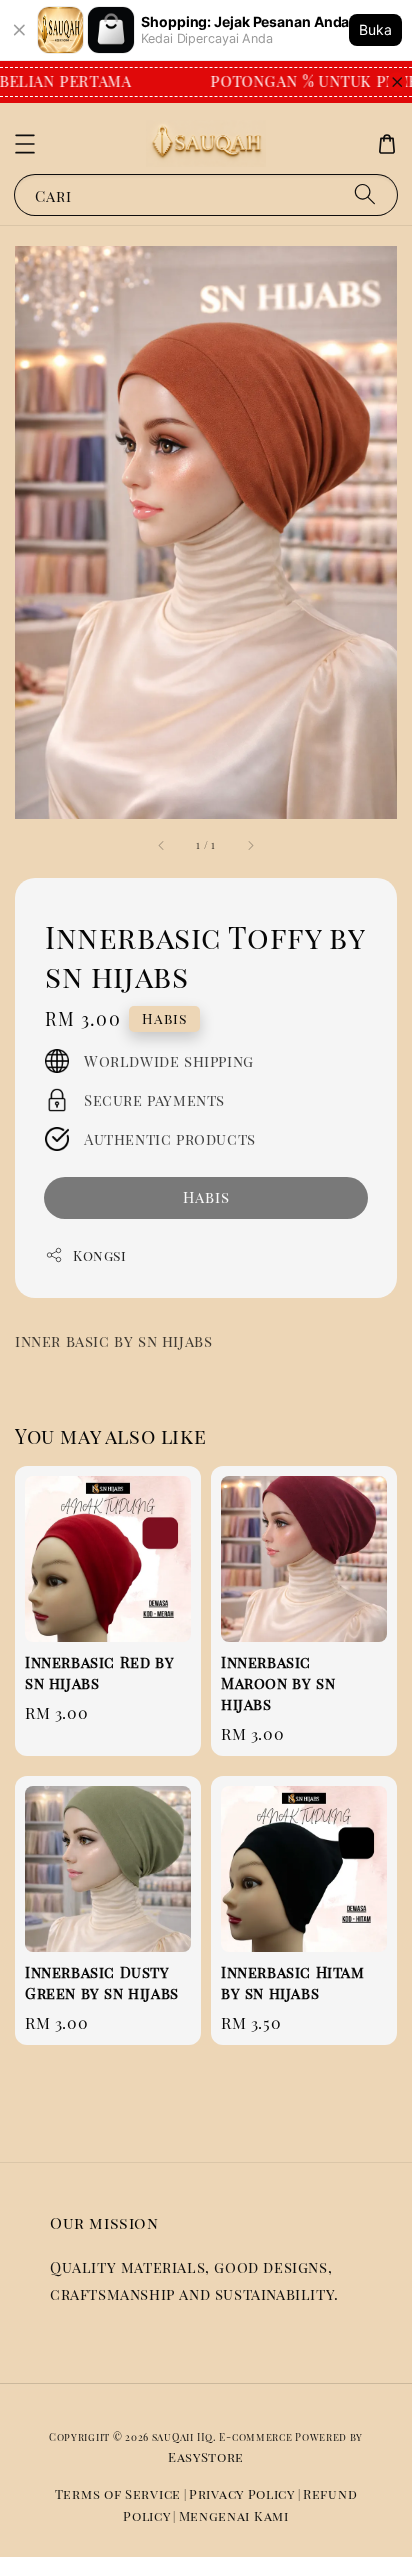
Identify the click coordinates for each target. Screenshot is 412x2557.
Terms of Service (118, 2493)
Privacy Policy (242, 2493)
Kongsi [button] (100, 1255)
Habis (206, 1197)
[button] (25, 144)
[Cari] (365, 194)
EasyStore (206, 2456)
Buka (375, 29)
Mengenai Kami (234, 2515)
